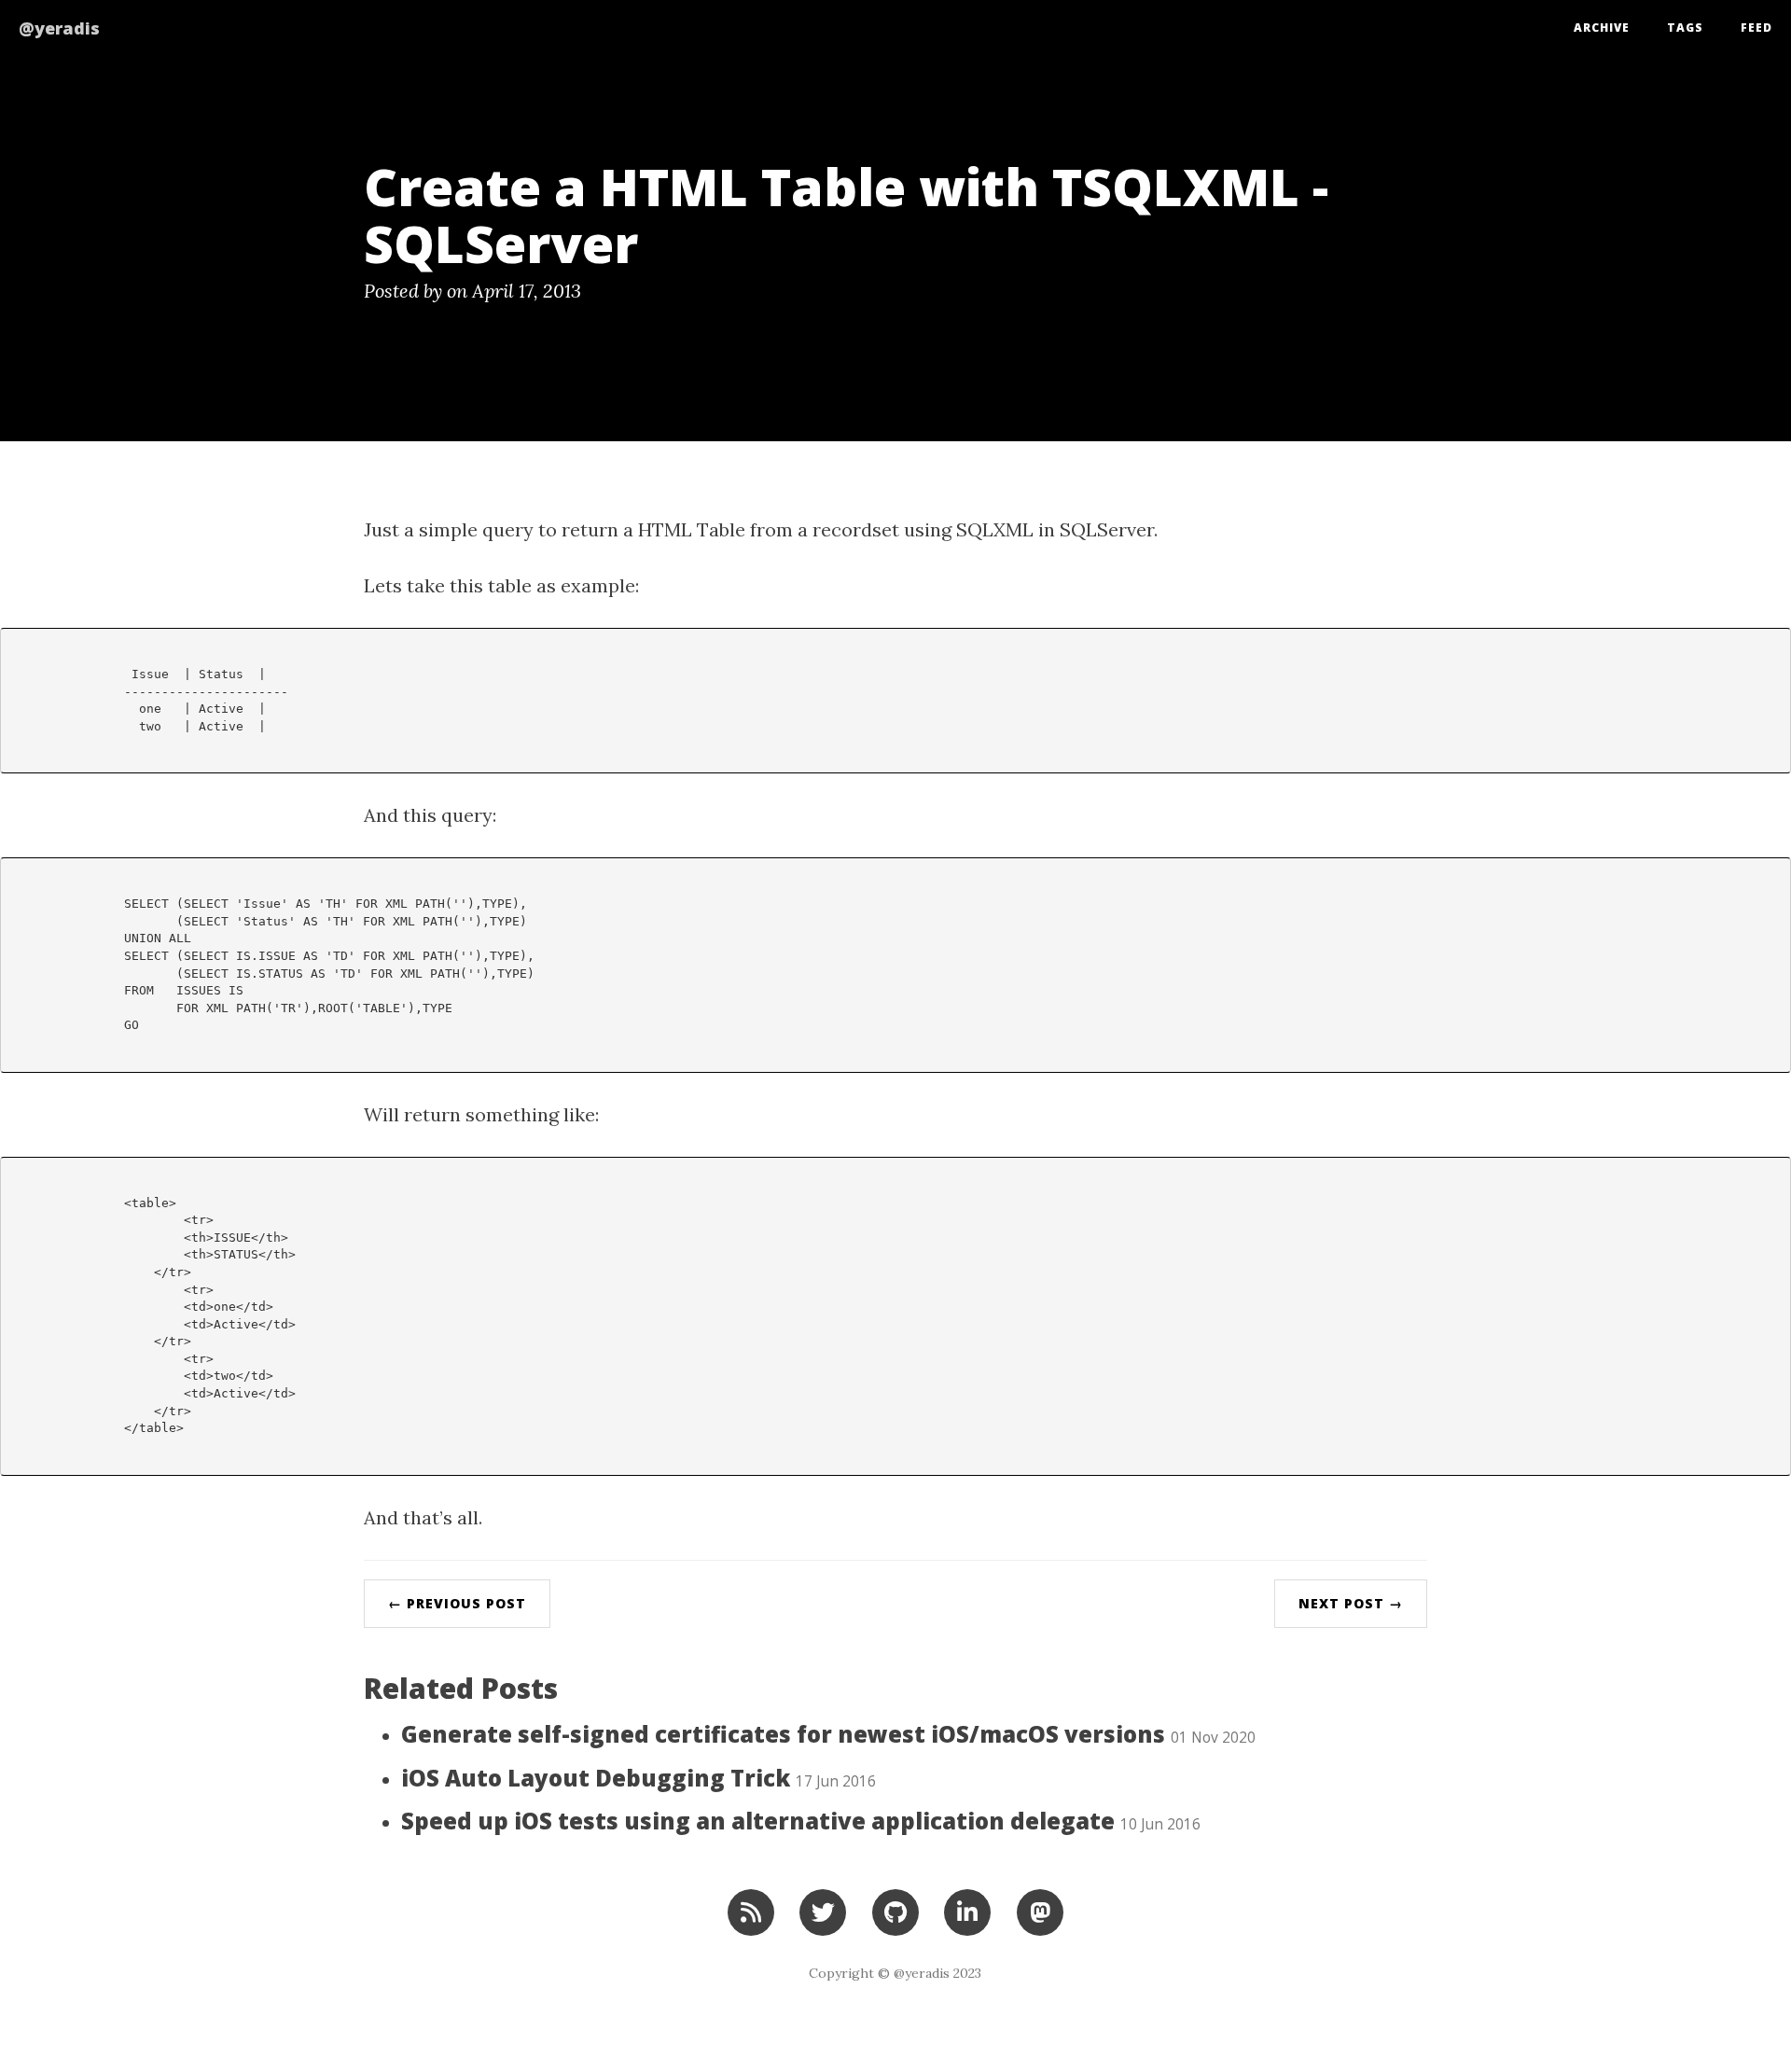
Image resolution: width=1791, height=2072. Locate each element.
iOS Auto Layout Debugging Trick (639, 1778)
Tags (1685, 28)
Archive (1602, 28)
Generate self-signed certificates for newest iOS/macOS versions (828, 1734)
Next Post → (1351, 1603)
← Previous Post (457, 1603)
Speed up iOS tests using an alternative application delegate (801, 1821)
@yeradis (59, 28)
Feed (1756, 28)
